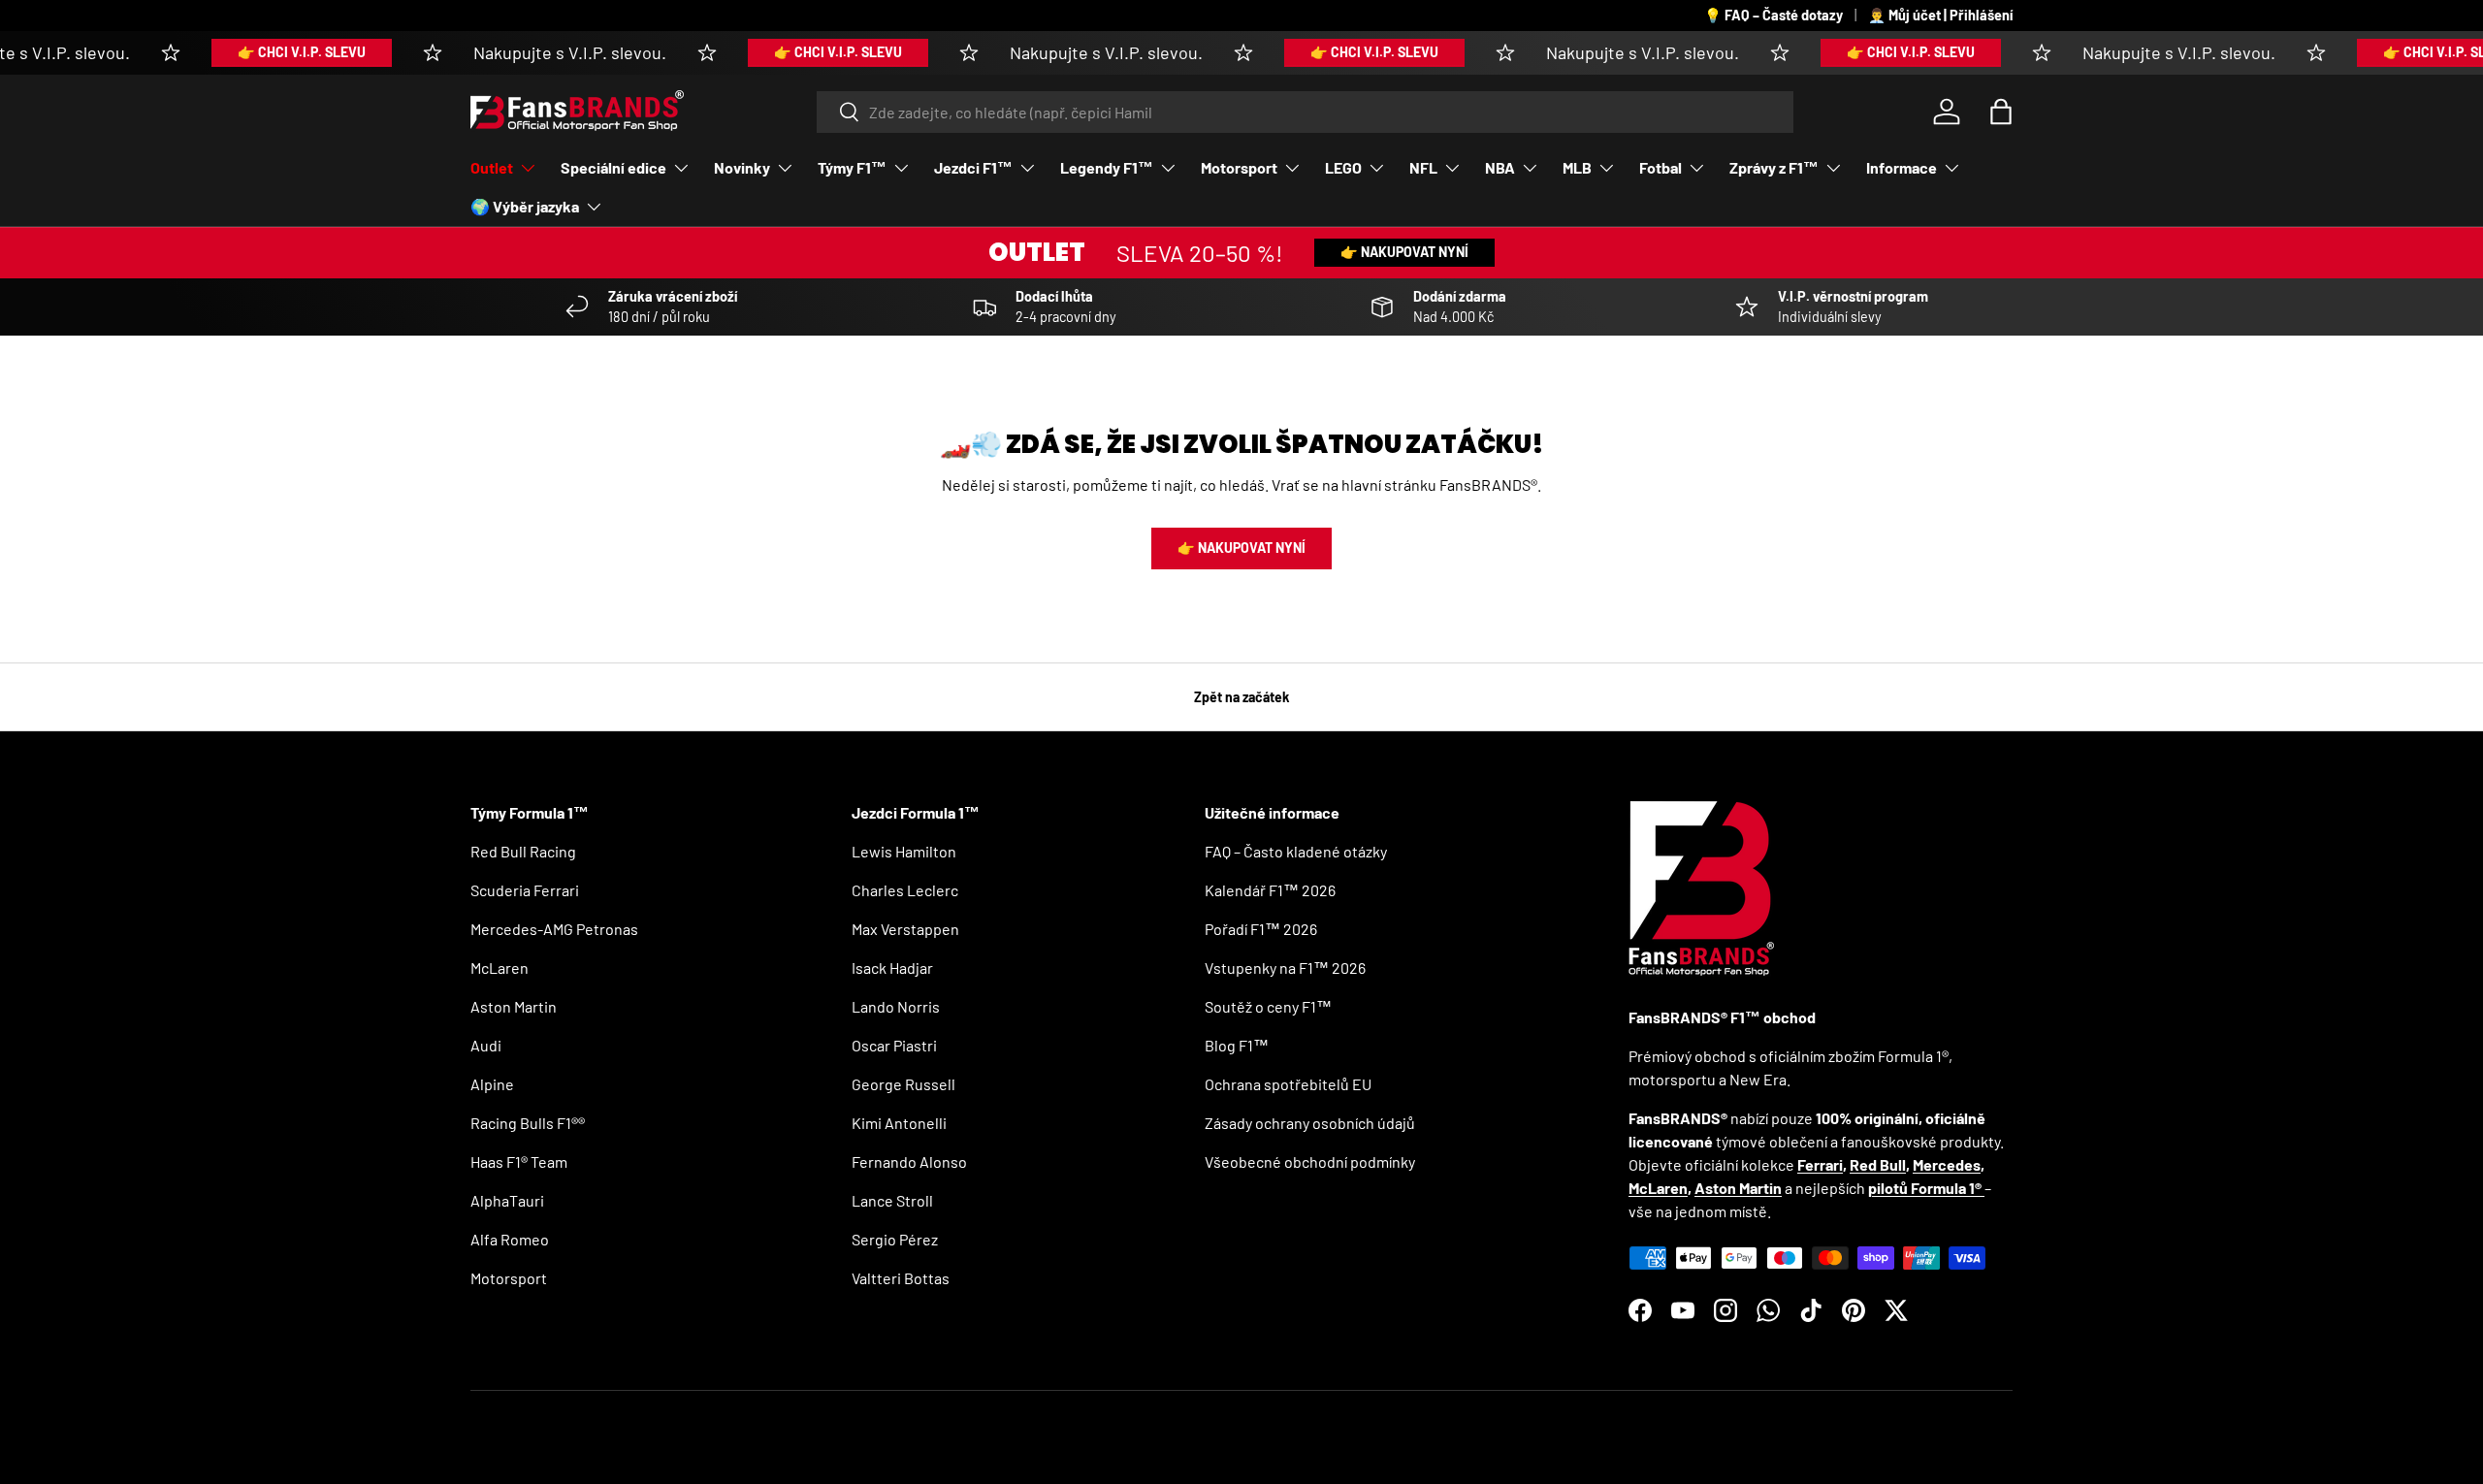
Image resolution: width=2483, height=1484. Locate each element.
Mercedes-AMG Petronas (554, 929)
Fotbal (1661, 167)
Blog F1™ (1237, 1045)
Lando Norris (896, 1006)
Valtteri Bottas (901, 1278)
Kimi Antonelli (899, 1123)
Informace (1902, 167)
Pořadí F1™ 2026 (1261, 929)
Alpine (492, 1084)
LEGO (1343, 167)
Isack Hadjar (892, 968)
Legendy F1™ (1107, 167)
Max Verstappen (905, 929)
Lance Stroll (892, 1200)
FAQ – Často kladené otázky (1296, 851)
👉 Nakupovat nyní (1404, 252)
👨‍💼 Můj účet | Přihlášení (1940, 15)
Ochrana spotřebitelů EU (1288, 1084)
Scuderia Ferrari (525, 890)
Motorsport (1239, 167)
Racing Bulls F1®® (528, 1123)
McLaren (500, 968)
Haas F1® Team (519, 1161)
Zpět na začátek (1242, 697)
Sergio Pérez (895, 1239)
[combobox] (1305, 112)
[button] (2001, 112)
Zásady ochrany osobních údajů (1310, 1123)
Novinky (742, 167)
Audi (486, 1045)
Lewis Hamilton (904, 851)
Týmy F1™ (852, 167)
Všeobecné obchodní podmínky (1310, 1161)
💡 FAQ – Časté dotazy (1774, 15)
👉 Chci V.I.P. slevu (273, 52)
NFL (1423, 167)
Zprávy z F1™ (1774, 167)
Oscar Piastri (894, 1045)
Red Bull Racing (523, 851)
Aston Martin (514, 1006)
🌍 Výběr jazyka (525, 206)
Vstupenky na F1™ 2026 (1285, 968)
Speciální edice (613, 167)
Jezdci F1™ (973, 167)
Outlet (492, 167)
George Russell (903, 1084)
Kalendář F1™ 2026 (1270, 890)
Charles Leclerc (905, 890)
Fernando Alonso (909, 1161)
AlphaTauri (507, 1200)
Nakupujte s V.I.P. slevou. (541, 52)
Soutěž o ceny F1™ (1268, 1006)
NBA (1500, 167)
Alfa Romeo (510, 1239)
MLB (1577, 167)
